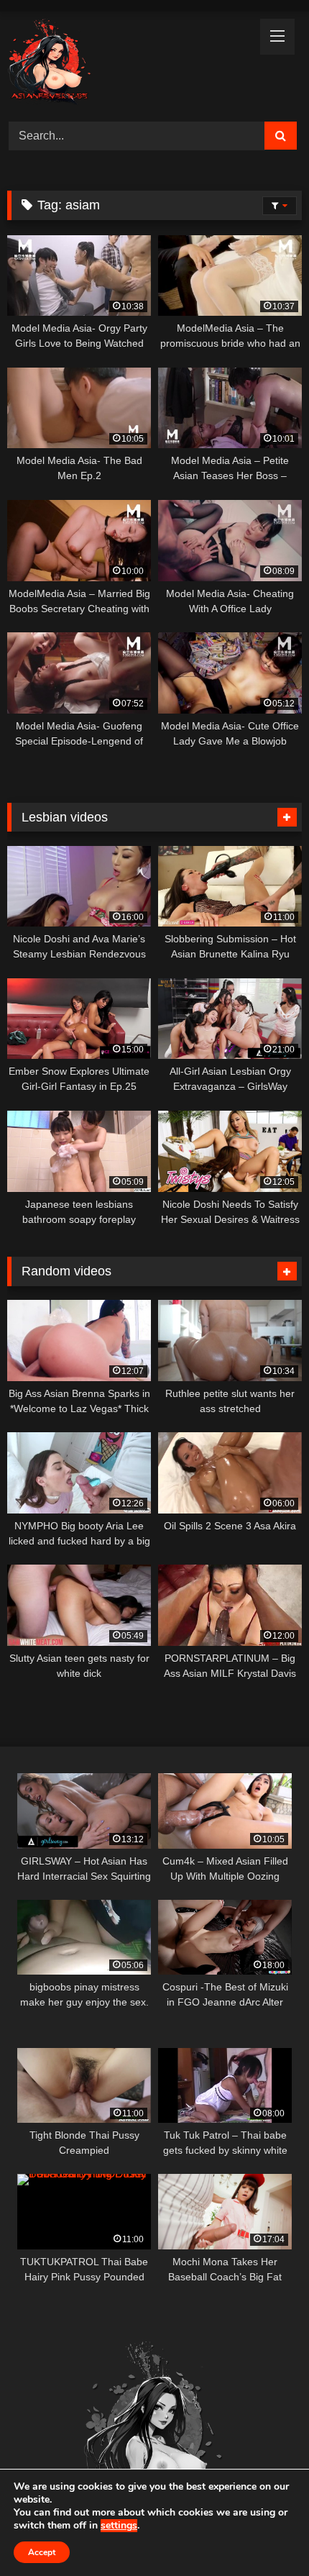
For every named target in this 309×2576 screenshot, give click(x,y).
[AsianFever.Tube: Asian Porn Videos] (126, 64)
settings (119, 2526)
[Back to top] (264, 2533)
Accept (42, 2552)
